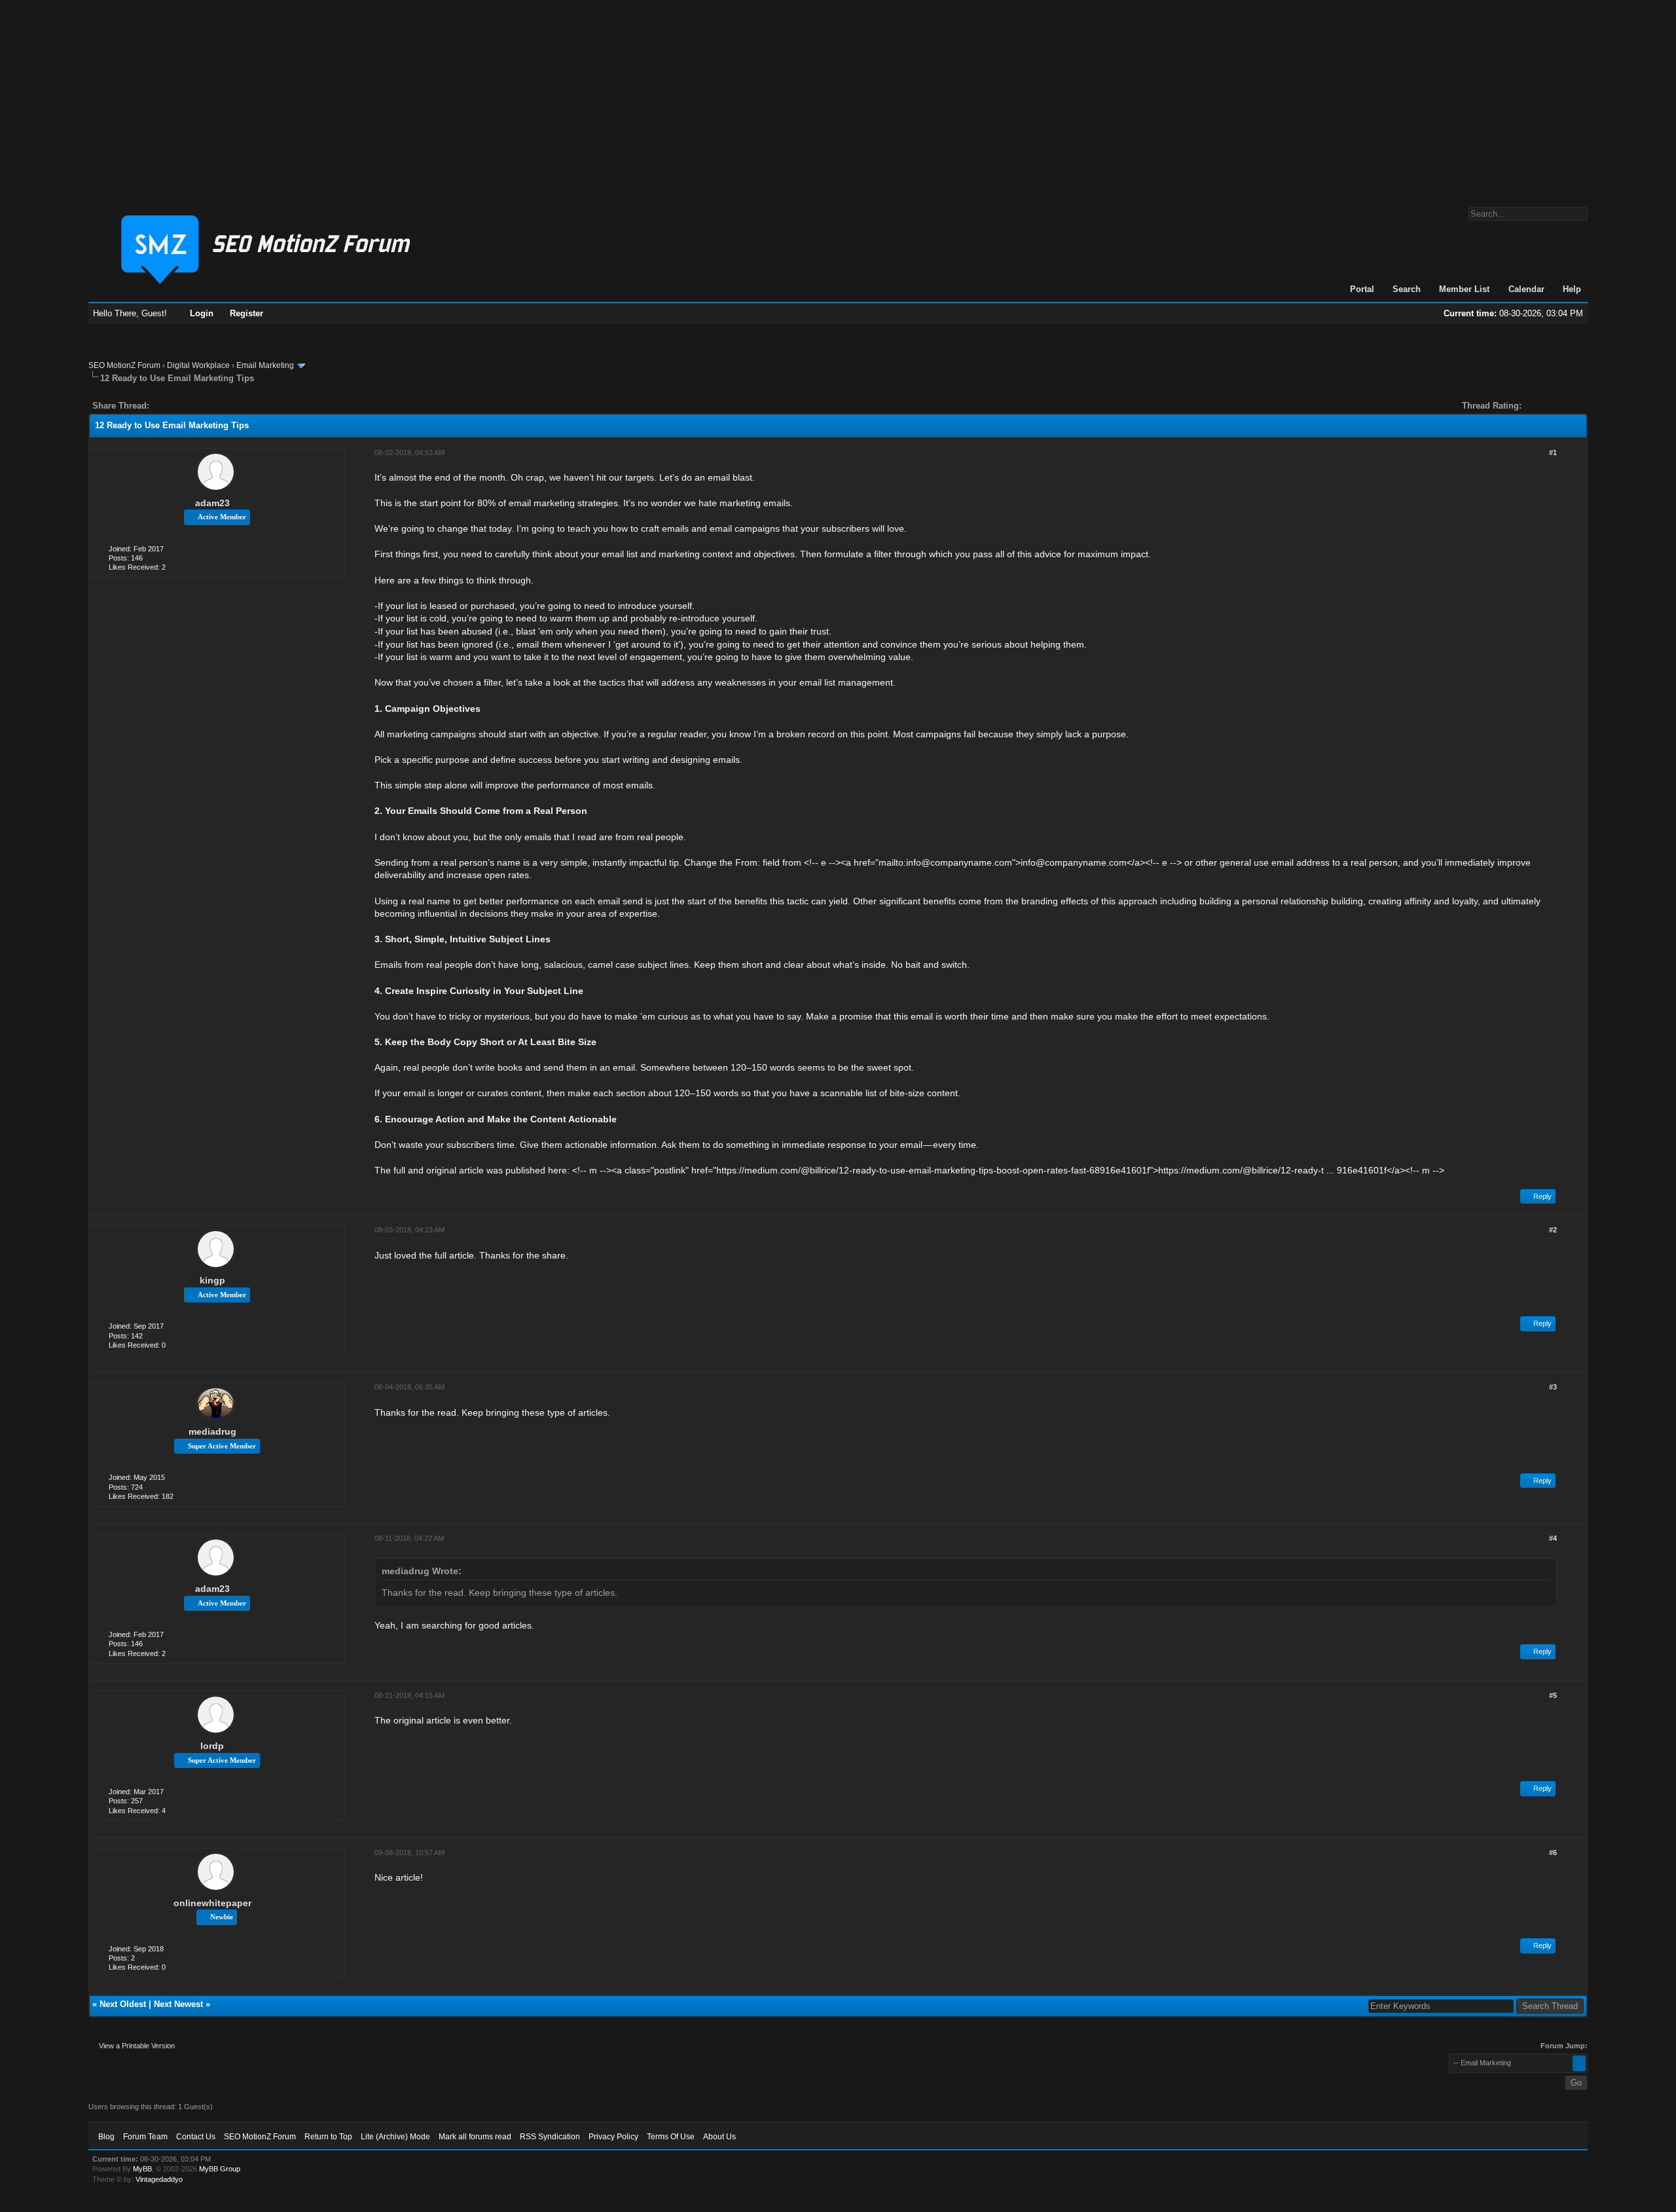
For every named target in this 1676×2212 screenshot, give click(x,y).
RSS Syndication (550, 2137)
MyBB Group (220, 2169)
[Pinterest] (211, 406)
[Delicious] (189, 406)
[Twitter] (171, 406)
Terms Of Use (671, 2137)
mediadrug (212, 1431)
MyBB (142, 2169)
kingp (212, 1280)
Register (246, 313)
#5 (1553, 1695)
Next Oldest (123, 2004)
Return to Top (328, 2137)
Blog (106, 2137)
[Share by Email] (221, 406)
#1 (1553, 452)
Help (1572, 289)
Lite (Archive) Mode (395, 2137)
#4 (1553, 1538)
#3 (1553, 1387)
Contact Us (196, 2137)
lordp (212, 1746)
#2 (1553, 1230)
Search (1407, 289)
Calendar (1526, 289)
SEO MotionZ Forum (124, 365)
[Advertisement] (838, 97)
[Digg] (180, 406)
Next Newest (178, 2004)
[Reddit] (198, 406)
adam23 (212, 503)
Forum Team (145, 2137)
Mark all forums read (475, 2137)
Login (202, 313)
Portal (1362, 289)
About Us (720, 2137)
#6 (1553, 1853)
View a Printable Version (137, 2046)
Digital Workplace (198, 365)
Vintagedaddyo (159, 2179)
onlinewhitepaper (212, 1903)
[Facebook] (162, 406)
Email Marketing (265, 365)
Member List (1464, 289)
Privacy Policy (613, 2137)
